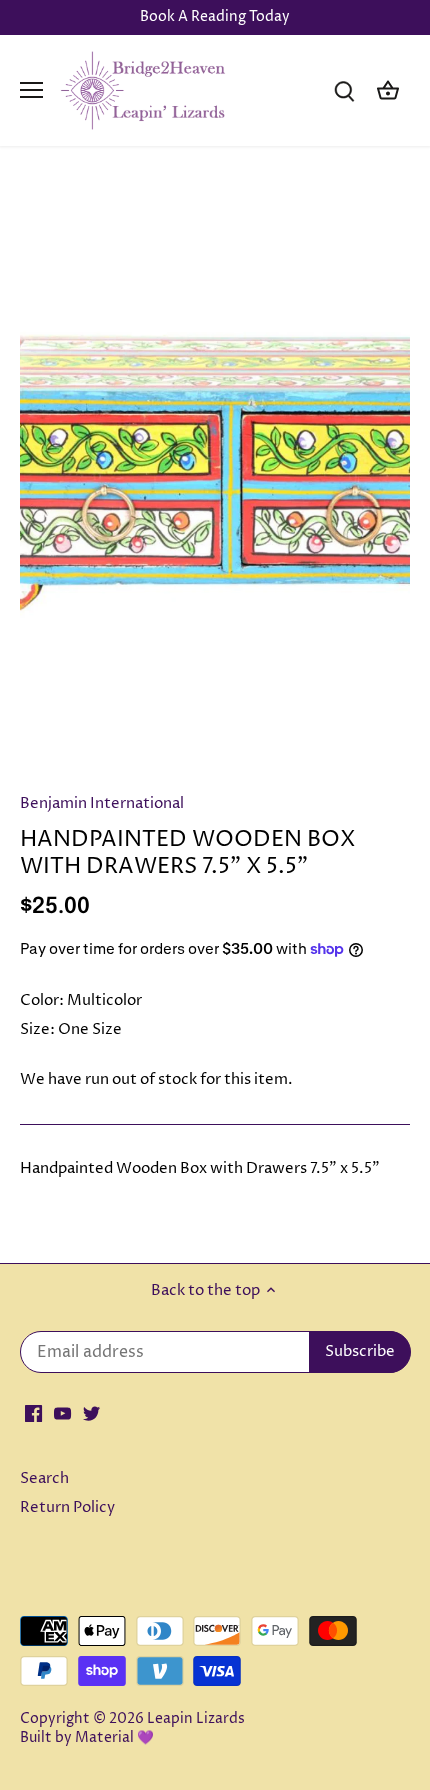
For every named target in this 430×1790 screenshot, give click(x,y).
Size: (37, 1029)
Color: (42, 1000)
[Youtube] (62, 1412)
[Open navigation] (31, 90)
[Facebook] (33, 1412)
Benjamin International (102, 803)
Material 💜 (114, 1738)
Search (44, 1478)
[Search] (344, 90)
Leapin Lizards (196, 1719)
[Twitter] (91, 1412)
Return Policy (67, 1507)
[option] (215, 475)
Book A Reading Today (215, 17)
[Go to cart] (388, 90)
